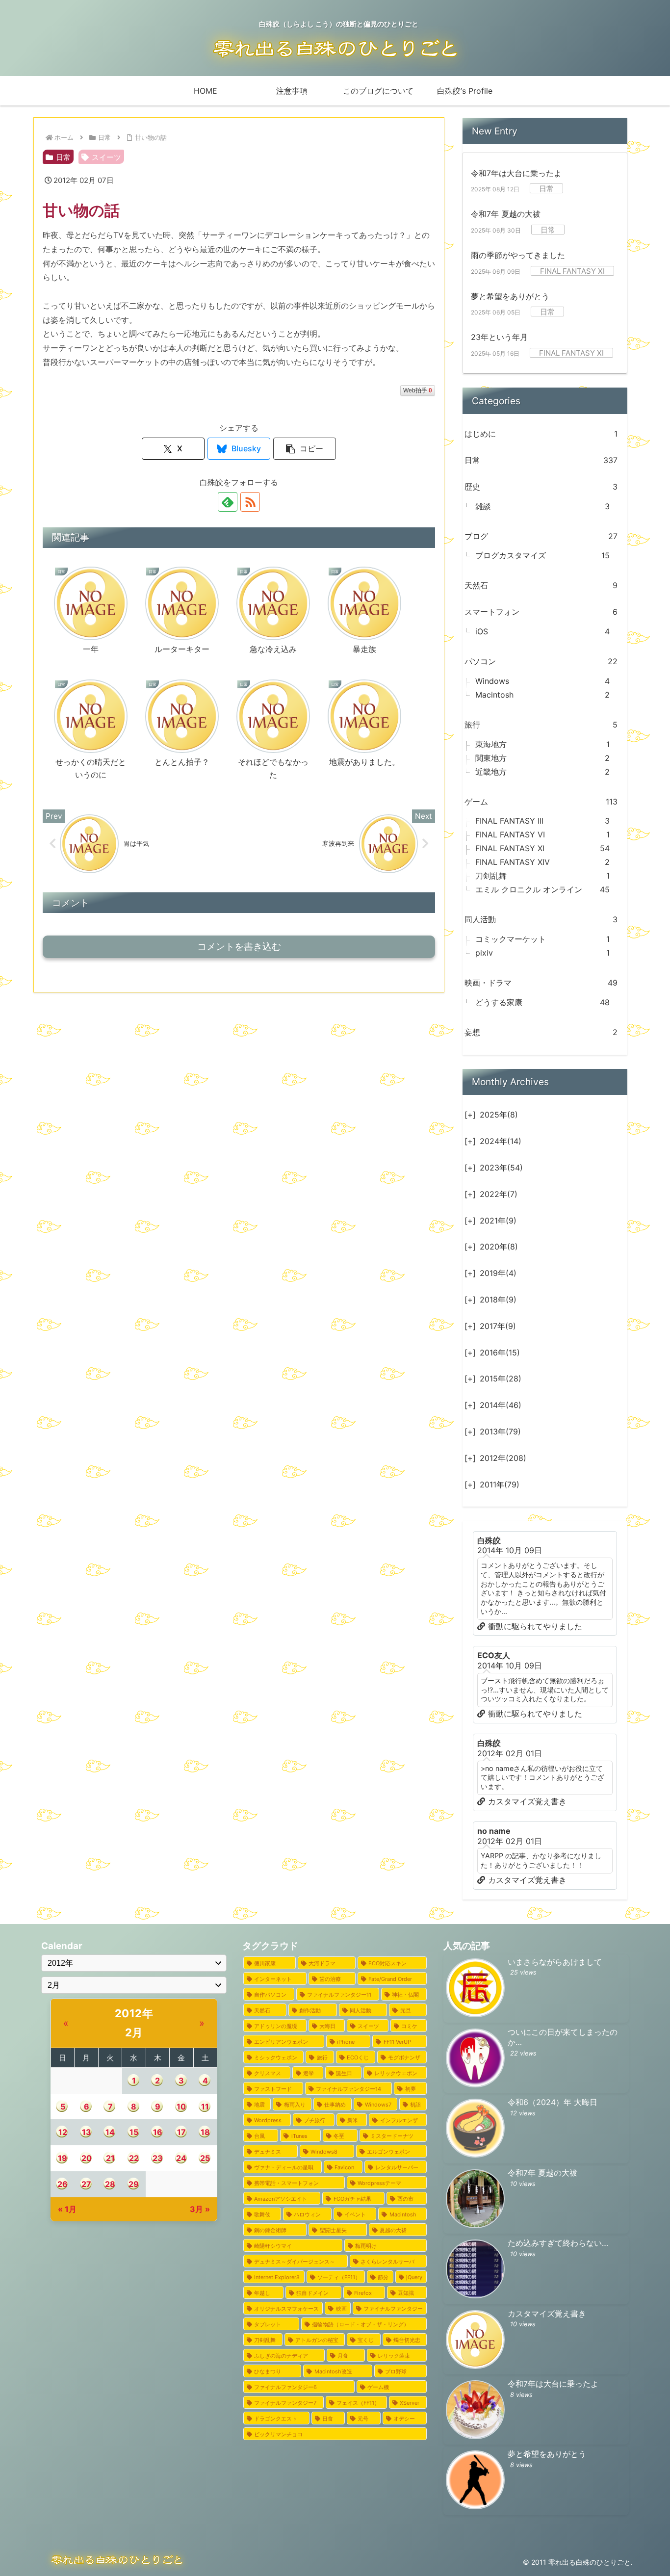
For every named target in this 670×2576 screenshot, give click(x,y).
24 (181, 2158)
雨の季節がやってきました (518, 255)
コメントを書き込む (239, 947)
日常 (63, 157)
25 (205, 2158)
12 (63, 2132)
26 (63, 2184)
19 (63, 2158)
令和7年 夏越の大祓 (506, 214)
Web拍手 (418, 390)
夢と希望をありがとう (510, 296)
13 (87, 2132)
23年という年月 (499, 337)
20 (87, 2158)
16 (158, 2132)
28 (110, 2184)
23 (158, 2158)
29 (134, 2184)
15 (134, 2132)
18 (205, 2132)
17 (181, 2132)
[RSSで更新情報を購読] (250, 502)
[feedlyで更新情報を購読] (228, 502)
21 (110, 2158)
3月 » (200, 2209)
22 (134, 2158)
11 (205, 2107)
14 (110, 2132)
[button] (305, 449)
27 (86, 2184)
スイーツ (106, 157)
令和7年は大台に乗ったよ (516, 173)
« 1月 (67, 2209)
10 (181, 2107)
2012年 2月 (134, 2023)
